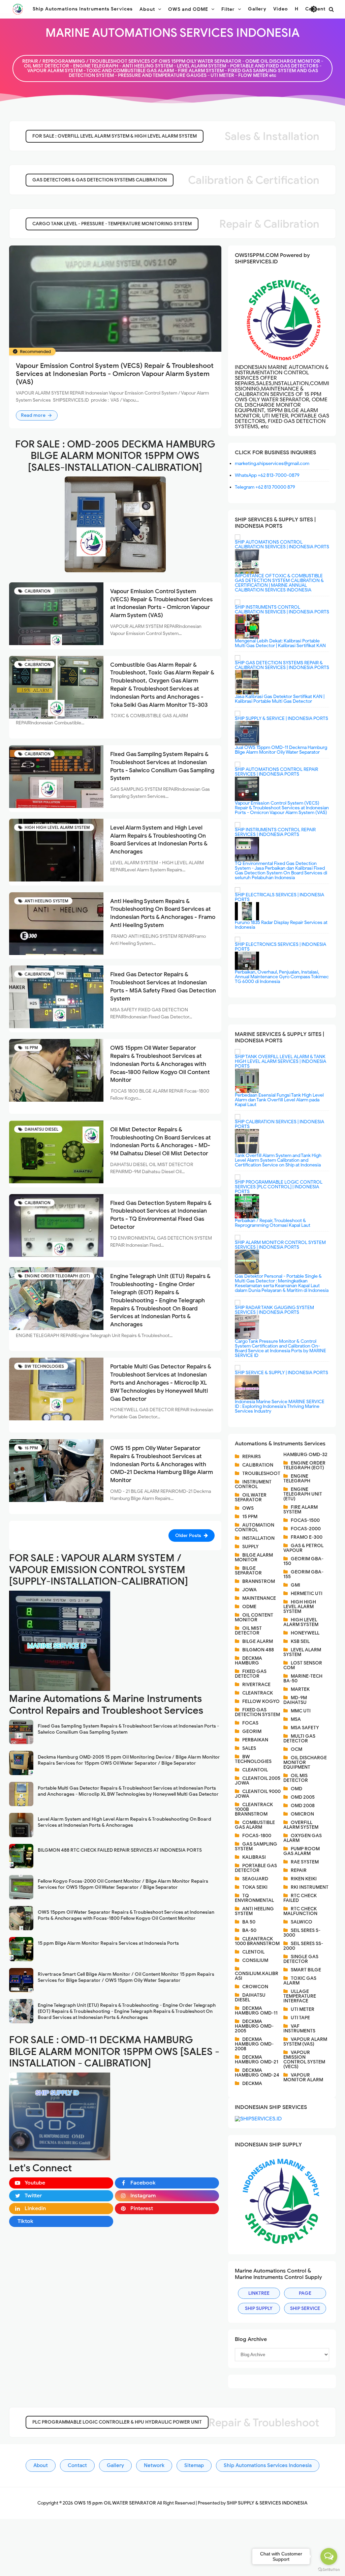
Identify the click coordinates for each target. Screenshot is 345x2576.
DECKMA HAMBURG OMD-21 (257, 2060)
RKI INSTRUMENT (310, 1887)
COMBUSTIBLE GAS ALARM (255, 1825)
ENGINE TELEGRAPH (297, 1479)
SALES (249, 1748)
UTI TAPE (300, 2018)
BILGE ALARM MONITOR (254, 1557)
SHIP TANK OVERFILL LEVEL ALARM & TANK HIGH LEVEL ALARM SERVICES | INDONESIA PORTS (280, 1061)
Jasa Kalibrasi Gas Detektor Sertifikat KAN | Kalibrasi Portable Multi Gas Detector (280, 699)
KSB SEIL (300, 1641)
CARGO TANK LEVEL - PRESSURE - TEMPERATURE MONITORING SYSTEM (112, 224)
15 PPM (31, 1048)
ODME (249, 1607)
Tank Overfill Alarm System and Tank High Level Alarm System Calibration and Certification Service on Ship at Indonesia (278, 1160)
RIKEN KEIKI (304, 1879)
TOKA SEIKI (255, 1887)
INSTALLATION (258, 1538)
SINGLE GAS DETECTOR (301, 1959)
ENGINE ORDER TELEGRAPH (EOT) (57, 1276)
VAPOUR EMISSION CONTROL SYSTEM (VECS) (304, 2060)
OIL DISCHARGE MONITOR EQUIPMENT (305, 1762)
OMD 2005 (303, 1797)
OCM (296, 1749)
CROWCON (255, 1987)
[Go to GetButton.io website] (329, 2569)
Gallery (115, 2465)
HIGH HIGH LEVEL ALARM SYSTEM (57, 827)
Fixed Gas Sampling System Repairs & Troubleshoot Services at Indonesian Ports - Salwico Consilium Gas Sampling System (128, 1729)
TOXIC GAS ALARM (300, 1981)
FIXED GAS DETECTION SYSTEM (257, 1712)
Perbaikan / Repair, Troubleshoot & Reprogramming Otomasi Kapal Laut (273, 1223)
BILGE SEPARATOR (248, 1571)
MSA (296, 1719)
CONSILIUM (255, 1960)
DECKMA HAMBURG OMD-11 (256, 2011)
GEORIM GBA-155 (303, 1574)
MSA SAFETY (305, 1728)
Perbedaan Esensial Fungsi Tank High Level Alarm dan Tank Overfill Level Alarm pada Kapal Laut (279, 1100)
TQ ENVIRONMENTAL (254, 1898)
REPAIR (299, 1870)
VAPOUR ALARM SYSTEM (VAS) (305, 2042)
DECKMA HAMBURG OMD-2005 (254, 2026)
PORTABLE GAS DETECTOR (256, 1868)
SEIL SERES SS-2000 (303, 1946)
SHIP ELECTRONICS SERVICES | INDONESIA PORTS (280, 947)
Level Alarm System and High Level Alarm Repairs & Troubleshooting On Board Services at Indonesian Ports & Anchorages (124, 1822)
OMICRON (302, 1814)
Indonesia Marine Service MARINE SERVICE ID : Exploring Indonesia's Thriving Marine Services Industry (280, 1406)
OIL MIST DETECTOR (248, 1631)
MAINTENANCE (259, 1598)
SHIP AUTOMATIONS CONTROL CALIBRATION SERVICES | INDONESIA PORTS (282, 544)
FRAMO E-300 (307, 1537)
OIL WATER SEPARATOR (251, 1497)
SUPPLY (250, 1547)
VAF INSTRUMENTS (299, 2029)
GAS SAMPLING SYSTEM (256, 1846)
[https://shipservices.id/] (258, 2118)
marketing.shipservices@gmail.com (272, 464)
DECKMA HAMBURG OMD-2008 (254, 2044)
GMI (295, 1585)
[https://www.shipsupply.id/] (282, 2200)
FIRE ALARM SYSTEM (301, 1510)
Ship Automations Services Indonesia (268, 2465)
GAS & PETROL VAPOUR (303, 1548)
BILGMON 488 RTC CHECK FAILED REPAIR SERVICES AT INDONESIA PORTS (120, 1850)
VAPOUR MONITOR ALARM (303, 2077)
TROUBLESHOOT (261, 1473)
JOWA (249, 1590)
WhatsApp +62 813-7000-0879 (267, 475)
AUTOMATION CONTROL (255, 1527)
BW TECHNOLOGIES (44, 1366)
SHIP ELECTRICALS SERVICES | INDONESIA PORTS (279, 897)
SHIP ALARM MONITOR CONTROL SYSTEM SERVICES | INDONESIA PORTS (280, 1245)
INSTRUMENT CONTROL (253, 1484)
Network (154, 2465)
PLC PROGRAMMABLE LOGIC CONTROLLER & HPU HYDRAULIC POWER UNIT (117, 2422)
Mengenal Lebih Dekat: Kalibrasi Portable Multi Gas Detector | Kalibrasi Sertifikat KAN (280, 643)
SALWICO (302, 1922)
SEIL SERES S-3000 (302, 1933)
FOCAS (250, 1723)
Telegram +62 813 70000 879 (265, 487)
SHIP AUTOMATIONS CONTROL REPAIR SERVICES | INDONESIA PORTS (276, 772)
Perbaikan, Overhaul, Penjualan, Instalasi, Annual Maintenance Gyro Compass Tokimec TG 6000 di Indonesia (282, 977)
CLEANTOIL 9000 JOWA (258, 1794)
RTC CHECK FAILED (300, 1898)
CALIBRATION (37, 591)
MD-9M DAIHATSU (295, 1700)
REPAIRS (252, 1457)
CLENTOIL (253, 1952)
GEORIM (252, 1731)
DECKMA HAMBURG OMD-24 (257, 2073)
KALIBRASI (254, 1857)
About (41, 2465)
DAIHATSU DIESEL (41, 1129)
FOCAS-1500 (305, 1520)
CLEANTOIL (255, 1770)
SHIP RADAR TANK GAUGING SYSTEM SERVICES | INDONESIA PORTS (274, 1310)
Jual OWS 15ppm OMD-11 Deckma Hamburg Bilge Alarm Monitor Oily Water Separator (281, 750)
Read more (34, 415)
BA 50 (249, 1922)
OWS (248, 1508)
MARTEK (300, 1689)
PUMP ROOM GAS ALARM (302, 1851)
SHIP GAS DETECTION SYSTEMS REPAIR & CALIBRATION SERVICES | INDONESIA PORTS (282, 665)
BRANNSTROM (259, 1581)
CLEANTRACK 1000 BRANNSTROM (257, 1941)
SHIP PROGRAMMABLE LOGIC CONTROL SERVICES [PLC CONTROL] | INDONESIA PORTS (279, 1187)
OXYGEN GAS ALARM (303, 1838)
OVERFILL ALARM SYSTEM (301, 1825)
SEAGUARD (255, 1879)
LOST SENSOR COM (303, 1665)
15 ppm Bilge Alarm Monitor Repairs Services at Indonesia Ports (108, 1943)
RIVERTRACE (256, 1685)
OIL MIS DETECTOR (296, 1778)
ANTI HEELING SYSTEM (46, 901)
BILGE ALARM (258, 1641)
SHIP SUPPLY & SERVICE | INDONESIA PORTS (281, 718)
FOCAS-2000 (306, 1529)
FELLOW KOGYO (261, 1701)
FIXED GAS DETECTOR (251, 1674)
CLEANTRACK (258, 1693)
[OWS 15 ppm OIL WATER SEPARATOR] (18, 9)
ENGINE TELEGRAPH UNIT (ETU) (303, 1494)
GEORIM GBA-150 (303, 1561)
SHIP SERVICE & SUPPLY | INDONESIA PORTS (281, 1373)
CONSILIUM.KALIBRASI (257, 1976)
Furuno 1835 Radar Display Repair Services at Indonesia (281, 925)
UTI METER (303, 2009)
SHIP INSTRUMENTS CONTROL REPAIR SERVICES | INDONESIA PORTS (275, 832)
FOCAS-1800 (257, 1836)
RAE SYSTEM (305, 1862)
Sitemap (194, 2465)
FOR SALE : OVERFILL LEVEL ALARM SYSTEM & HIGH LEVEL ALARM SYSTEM (115, 136)
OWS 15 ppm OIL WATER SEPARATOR (116, 2503)
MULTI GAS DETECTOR (299, 1739)
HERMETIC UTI (307, 1594)
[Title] (115, 524)
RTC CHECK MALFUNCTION (300, 1911)
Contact (77, 2465)
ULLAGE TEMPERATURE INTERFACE (300, 1996)
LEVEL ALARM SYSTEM (302, 1652)
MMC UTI (301, 1711)
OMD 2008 (303, 1806)
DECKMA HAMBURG (248, 1661)
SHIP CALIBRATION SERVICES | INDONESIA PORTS (279, 1124)
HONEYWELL (305, 1633)
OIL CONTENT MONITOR (254, 1617)
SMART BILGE (306, 1970)
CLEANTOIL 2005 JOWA (258, 1781)
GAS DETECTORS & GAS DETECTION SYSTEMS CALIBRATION (100, 180)
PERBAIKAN (255, 1740)
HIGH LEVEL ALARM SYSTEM (301, 1622)
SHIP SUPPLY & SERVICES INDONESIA (267, 2503)
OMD (296, 1789)
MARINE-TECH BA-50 (303, 1678)
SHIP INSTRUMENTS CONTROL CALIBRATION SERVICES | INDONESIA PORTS (282, 610)
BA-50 (249, 1930)
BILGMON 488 (258, 1650)
